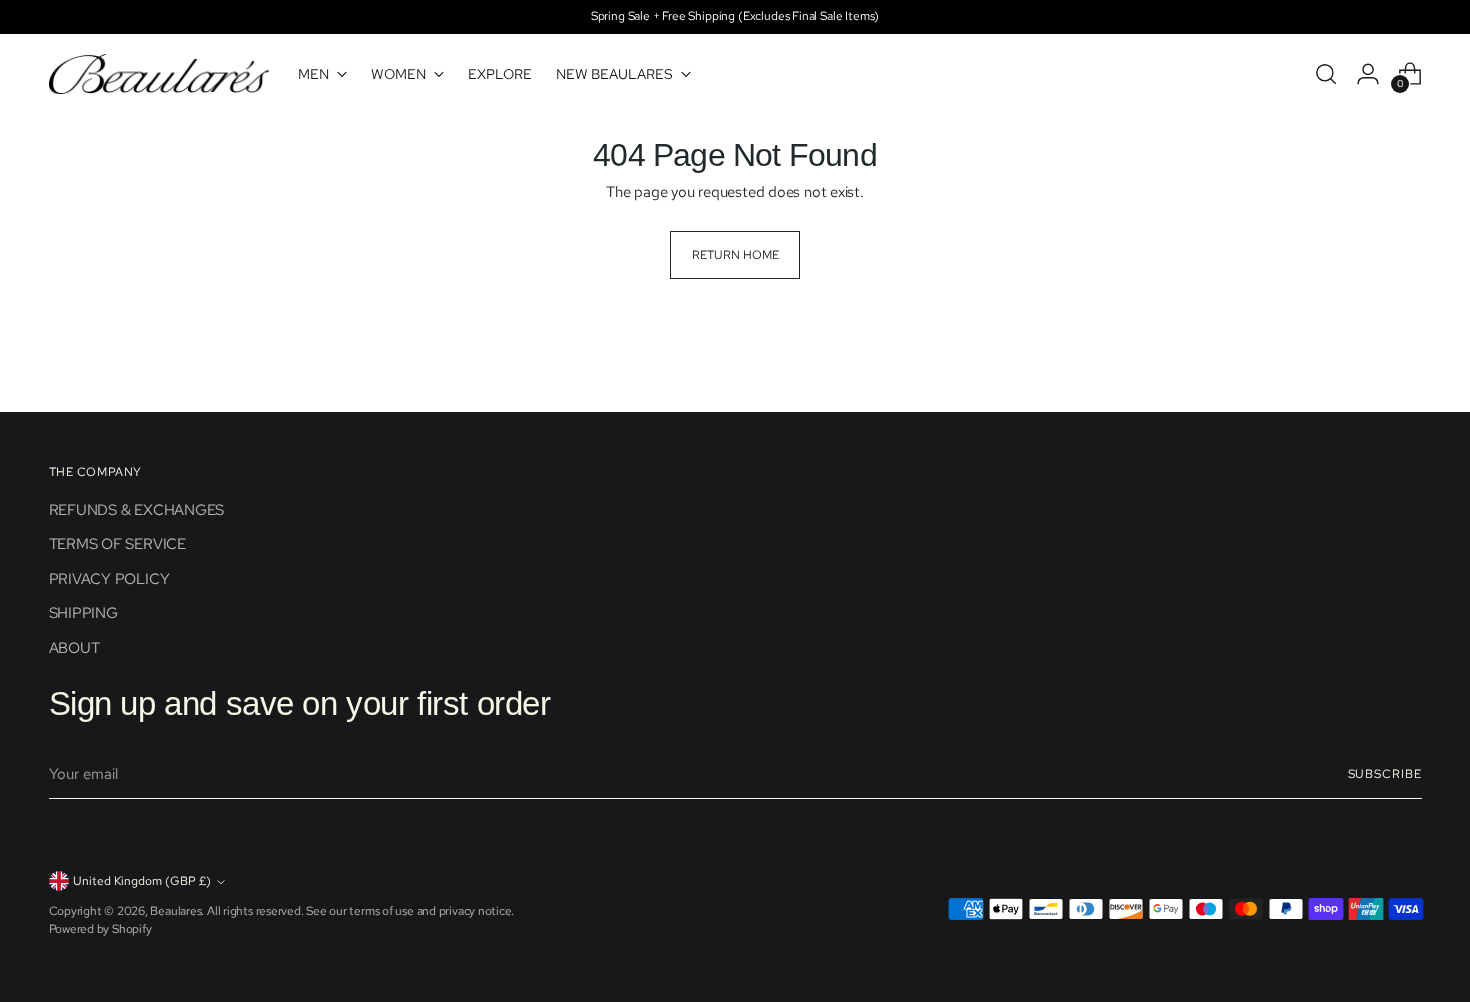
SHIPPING (83, 613)
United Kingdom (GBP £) (142, 881)
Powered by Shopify (100, 929)
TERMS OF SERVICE (117, 544)
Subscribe (1385, 774)
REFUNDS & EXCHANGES (137, 510)
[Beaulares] (159, 74)
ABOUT (74, 648)
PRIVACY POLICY (109, 579)
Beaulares (175, 911)
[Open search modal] (1326, 74)
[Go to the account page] (1368, 74)
